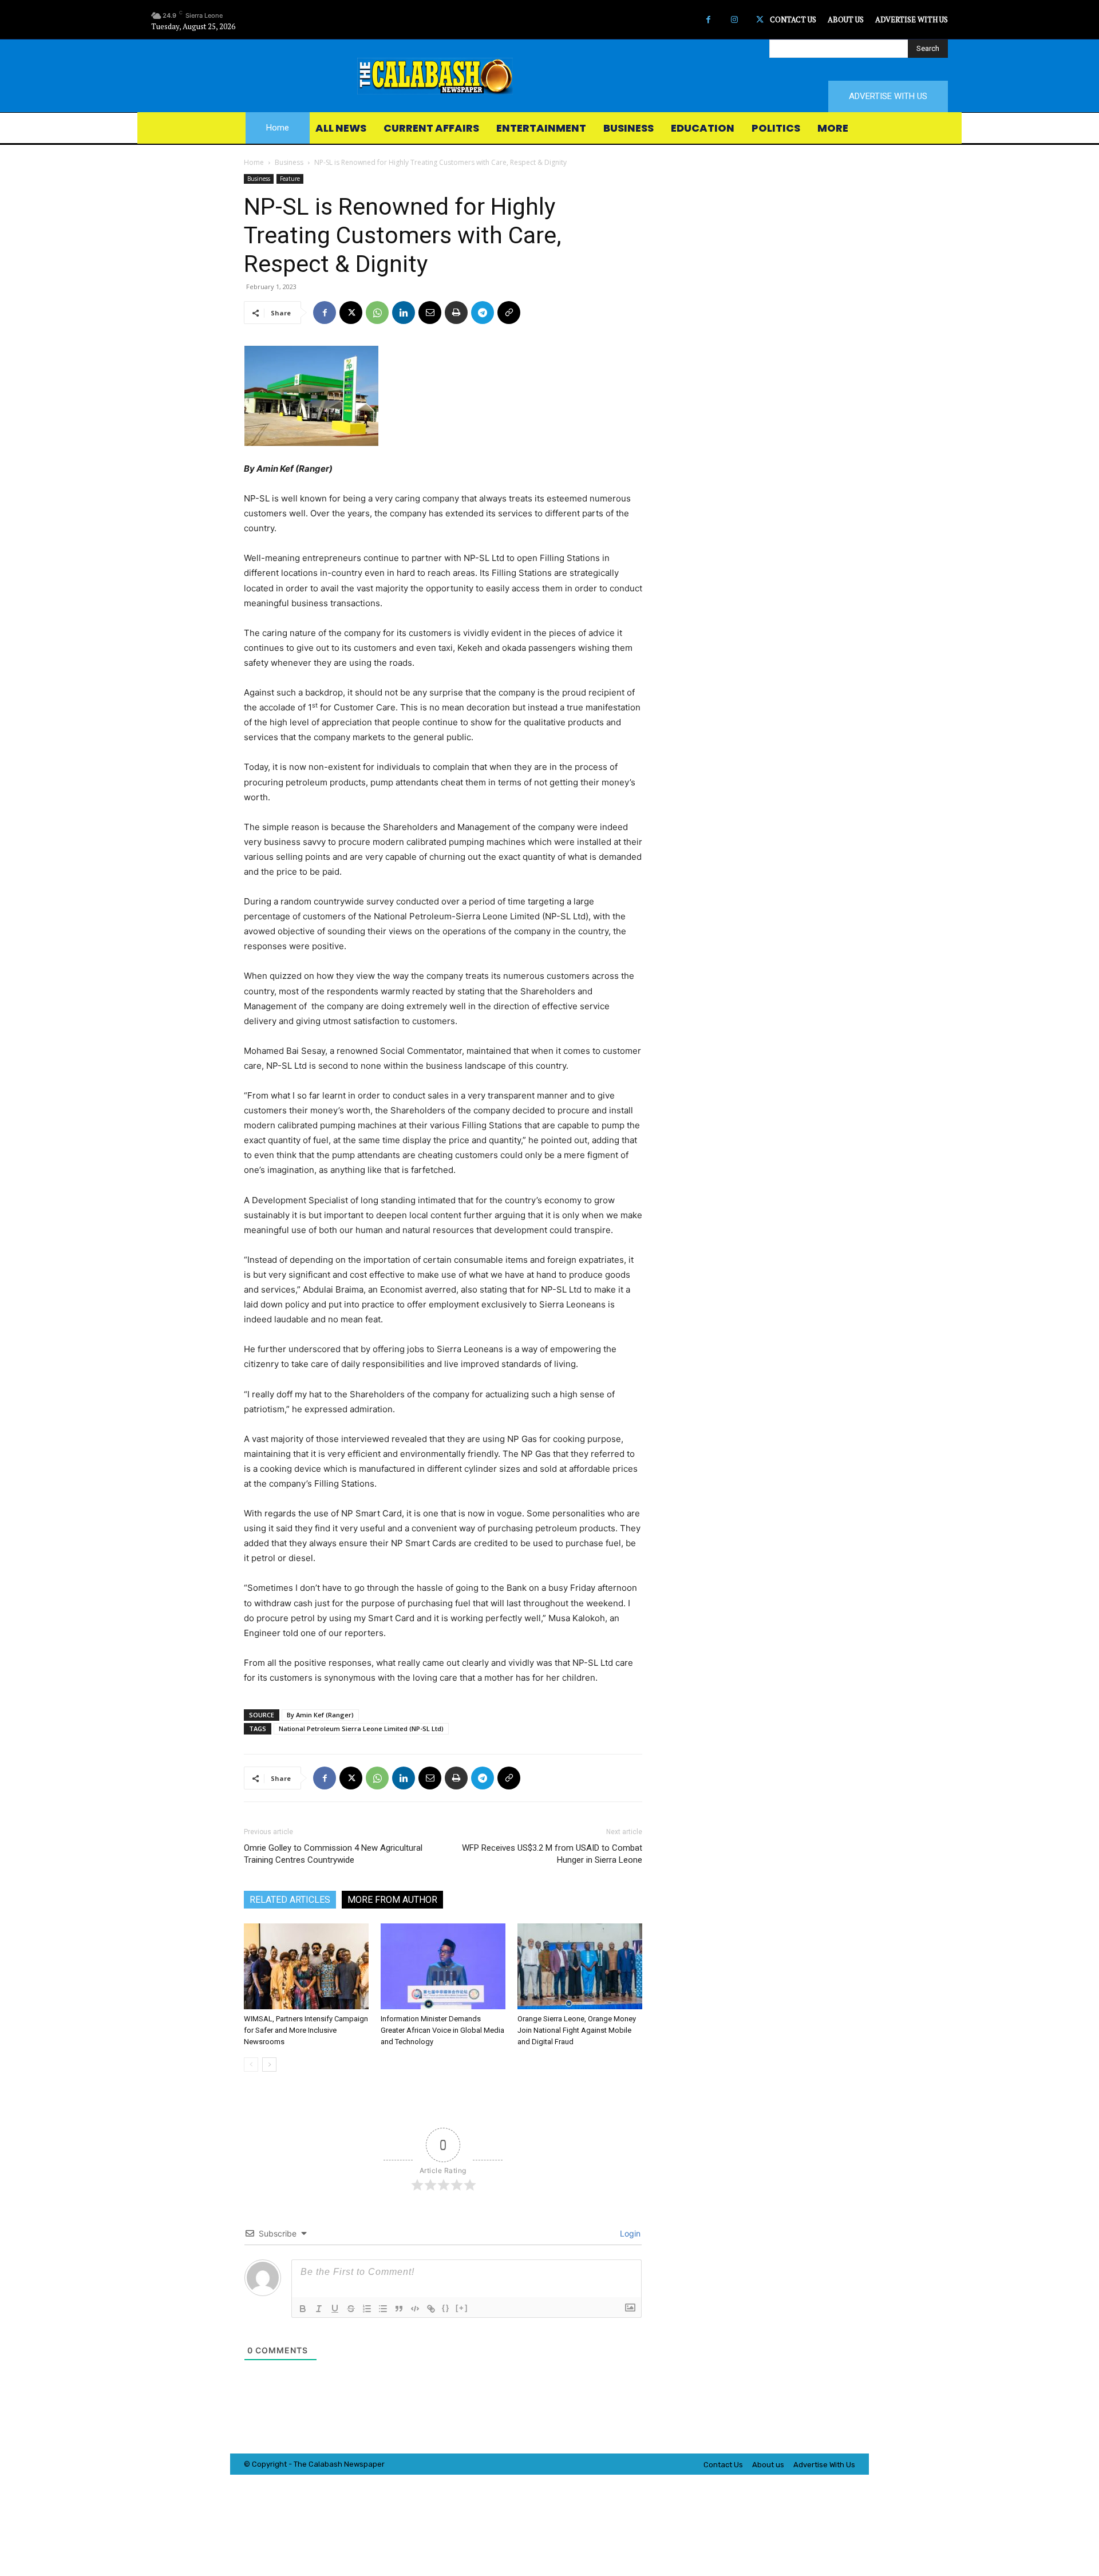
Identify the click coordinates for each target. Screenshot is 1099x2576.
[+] (462, 2308)
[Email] (430, 313)
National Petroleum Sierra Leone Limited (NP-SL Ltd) (361, 1728)
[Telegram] (483, 313)
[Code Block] (415, 2309)
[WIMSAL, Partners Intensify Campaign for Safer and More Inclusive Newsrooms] (306, 1966)
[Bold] (303, 2309)
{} (446, 2308)
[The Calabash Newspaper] (549, 76)
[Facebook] (708, 20)
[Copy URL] (509, 313)
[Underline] (335, 2309)
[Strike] (351, 2309)
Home (254, 162)
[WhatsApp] (377, 313)
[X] (760, 20)
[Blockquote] (399, 2309)
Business (289, 162)
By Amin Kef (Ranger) (320, 1715)
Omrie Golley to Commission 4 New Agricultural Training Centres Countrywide (333, 1854)
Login (629, 2233)
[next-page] (269, 2065)
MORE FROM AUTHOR (392, 1900)
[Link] (431, 2309)
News (354, 2464)
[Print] (456, 313)
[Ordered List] (367, 2309)
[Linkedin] (404, 313)
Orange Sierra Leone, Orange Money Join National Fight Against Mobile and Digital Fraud (577, 2030)
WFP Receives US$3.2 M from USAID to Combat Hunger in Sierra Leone (552, 1854)
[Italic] (319, 2309)
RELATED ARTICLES (290, 1900)
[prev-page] (251, 2065)
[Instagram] (734, 20)
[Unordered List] (383, 2309)
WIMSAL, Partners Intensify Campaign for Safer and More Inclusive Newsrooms (306, 2030)
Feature (290, 179)
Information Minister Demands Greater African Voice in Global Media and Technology (442, 2030)
